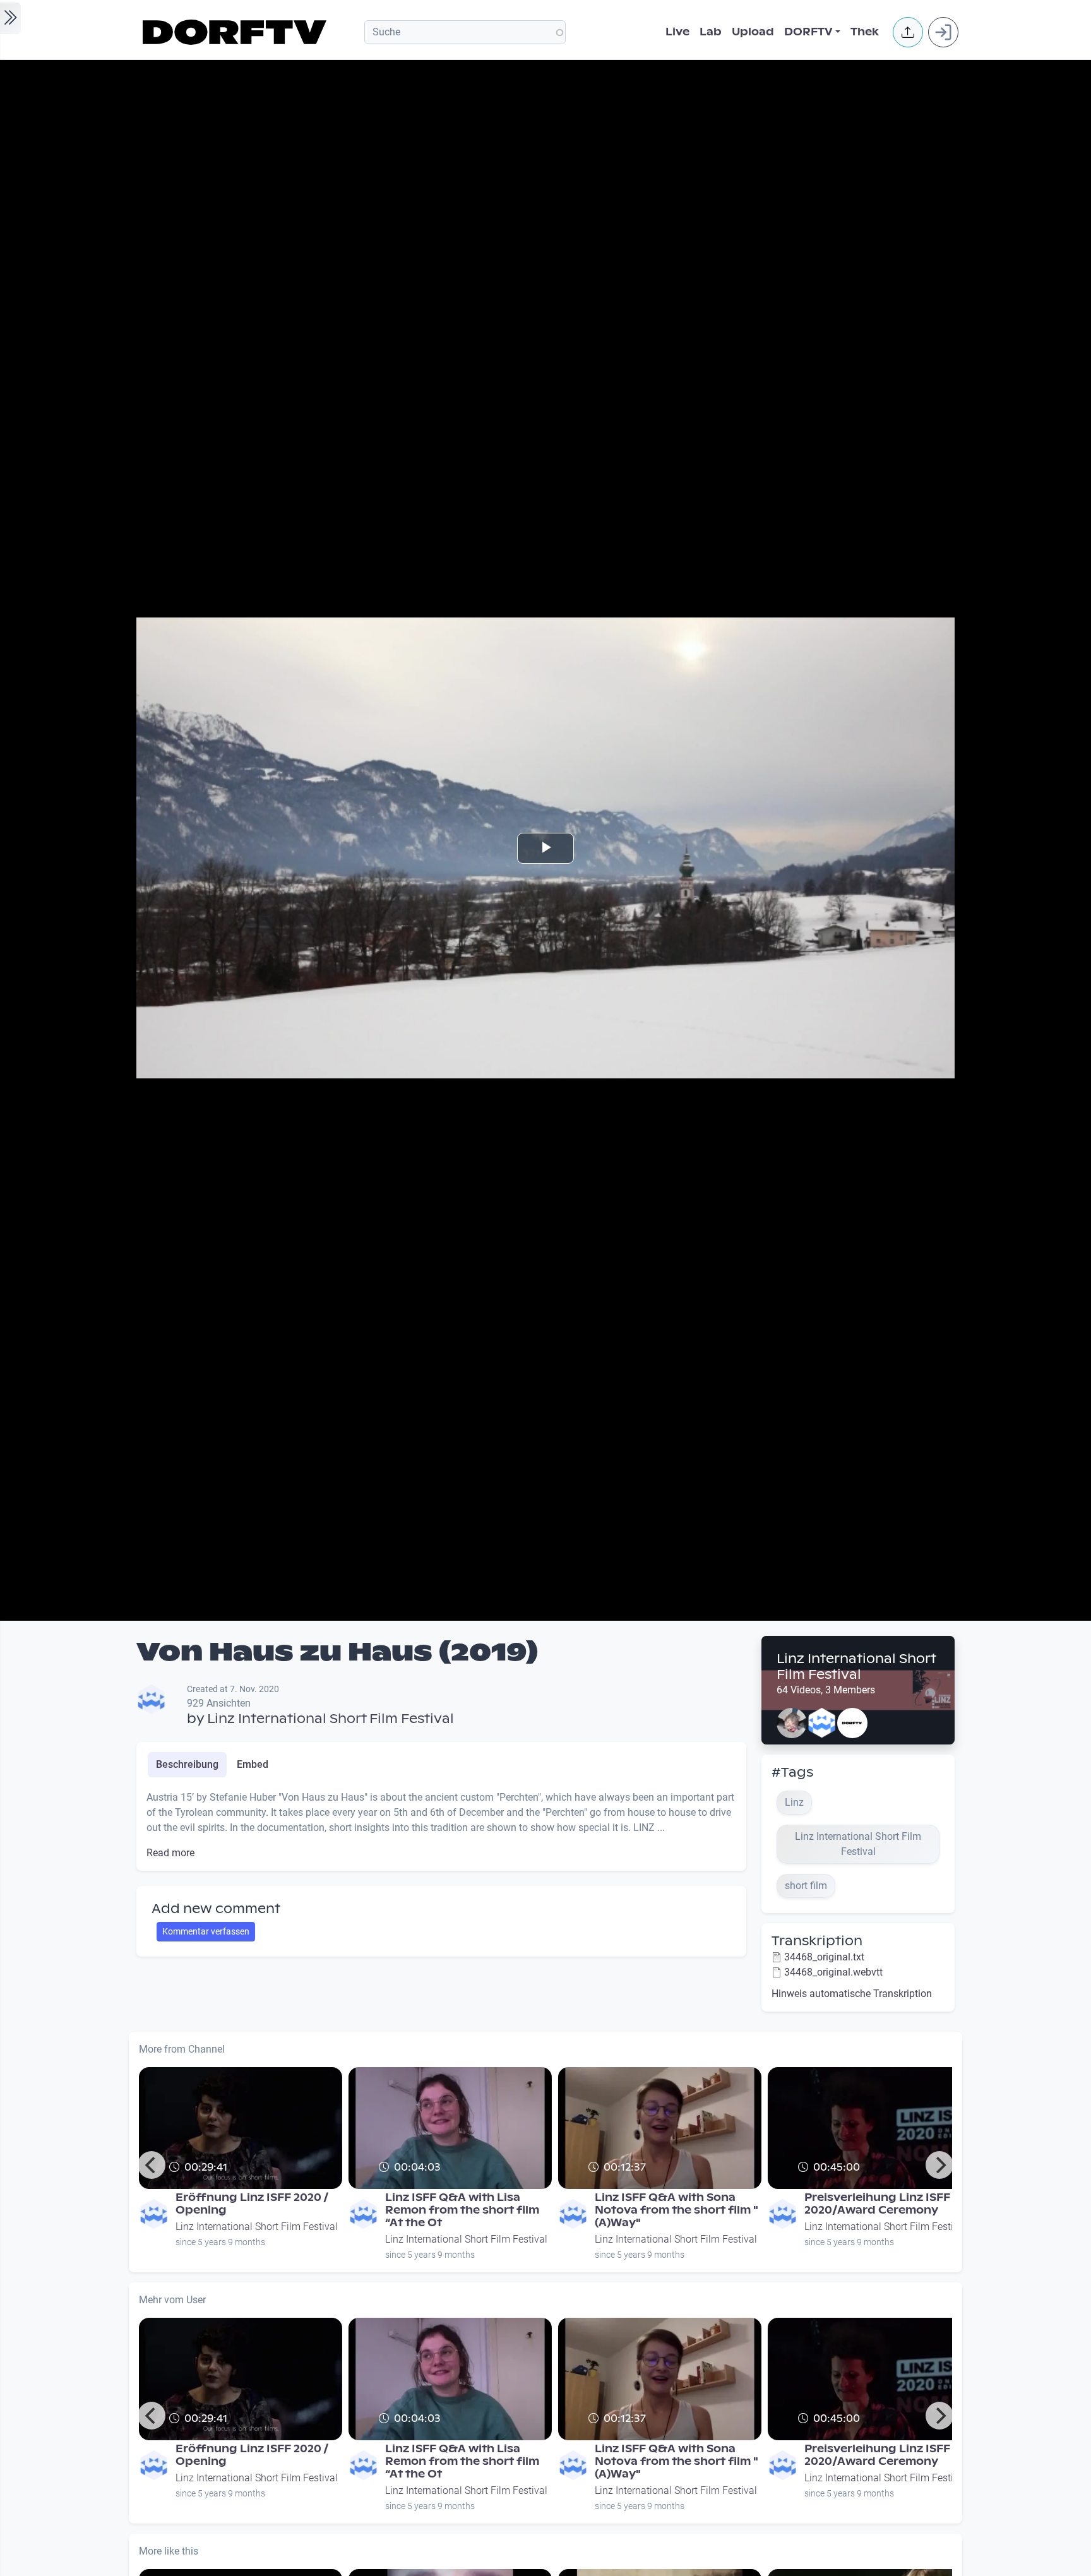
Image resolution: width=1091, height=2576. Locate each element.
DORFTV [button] (808, 32)
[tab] (187, 1765)
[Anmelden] (943, 32)
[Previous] (152, 2165)
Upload (753, 32)
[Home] (236, 32)
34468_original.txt (824, 1957)
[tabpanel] (441, 1825)
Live (677, 32)
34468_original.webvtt (833, 1972)
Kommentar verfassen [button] (206, 1931)
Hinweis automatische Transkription (852, 1994)
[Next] (939, 2165)
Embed (253, 1764)
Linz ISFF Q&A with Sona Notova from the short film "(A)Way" (677, 2210)
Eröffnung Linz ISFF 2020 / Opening (252, 2204)
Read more (170, 1853)
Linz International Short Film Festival (331, 1719)
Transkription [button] (817, 1941)
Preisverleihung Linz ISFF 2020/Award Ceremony (877, 2204)
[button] (908, 32)
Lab (711, 32)
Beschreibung (187, 1764)
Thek (865, 32)
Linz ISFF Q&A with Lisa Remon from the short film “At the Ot (462, 2210)
